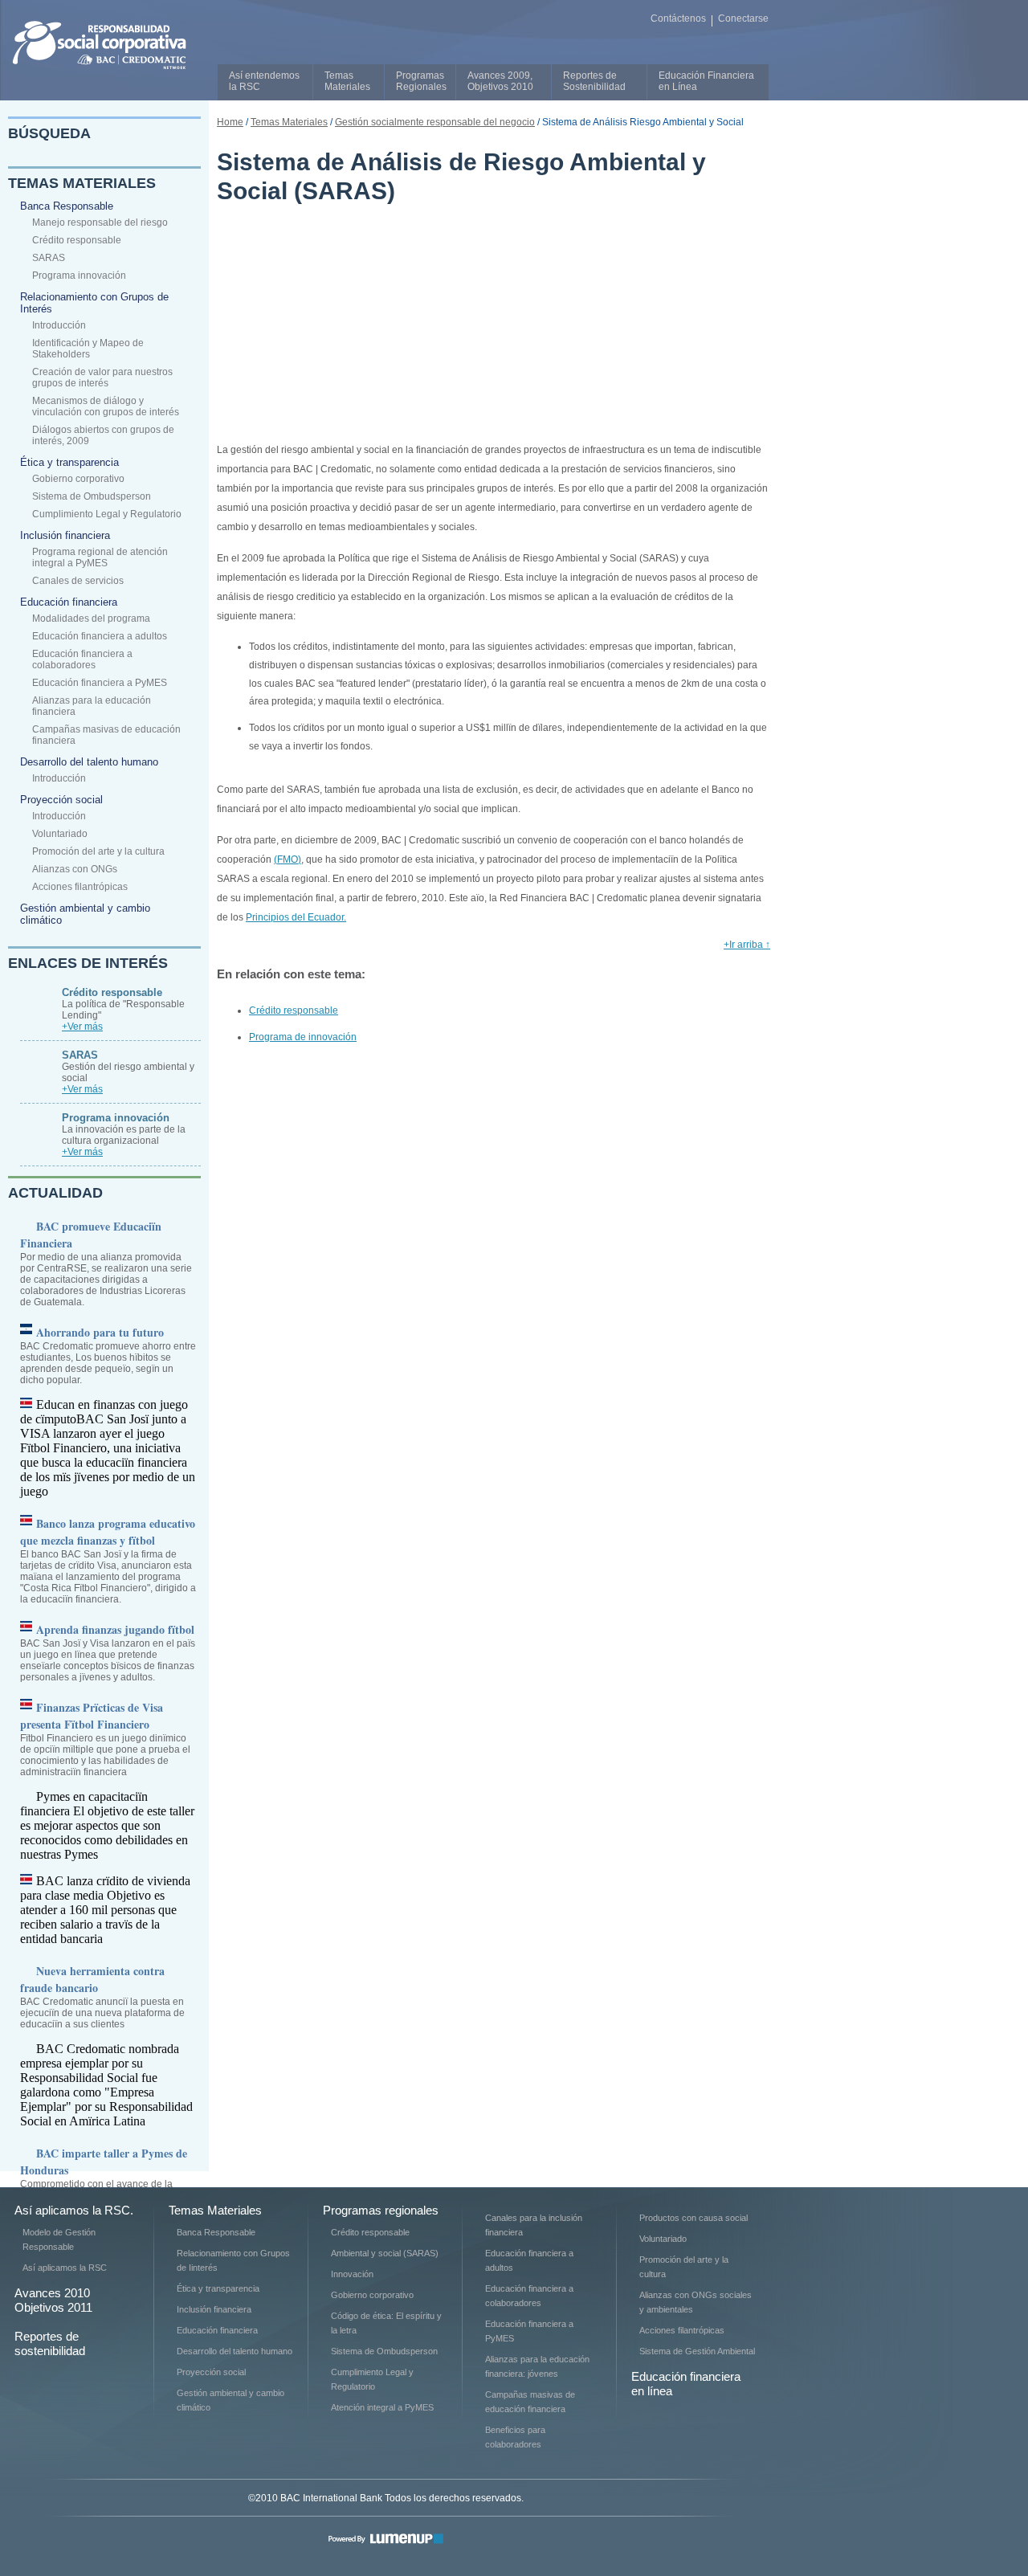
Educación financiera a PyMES (100, 683)
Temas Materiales (347, 81)
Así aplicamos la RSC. (74, 2210)
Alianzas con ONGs (75, 869)
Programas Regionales (421, 81)
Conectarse (743, 18)
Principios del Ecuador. (296, 917)
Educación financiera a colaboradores (82, 659)
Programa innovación (79, 276)
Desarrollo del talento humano (89, 762)
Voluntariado (60, 834)
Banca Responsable (67, 206)
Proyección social (61, 800)
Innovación (352, 2274)
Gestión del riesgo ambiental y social (128, 1066)
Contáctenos (678, 18)
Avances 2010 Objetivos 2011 (53, 2300)
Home (230, 122)
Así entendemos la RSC (264, 81)
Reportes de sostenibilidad (50, 2343)
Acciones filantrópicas (80, 887)
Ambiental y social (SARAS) (385, 2253)
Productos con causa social (693, 2218)
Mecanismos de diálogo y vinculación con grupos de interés (106, 406)
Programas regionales (381, 2210)
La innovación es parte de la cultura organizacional (124, 1129)
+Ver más (82, 1027)
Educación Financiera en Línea (706, 81)
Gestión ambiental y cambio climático (85, 914)
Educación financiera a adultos (100, 636)
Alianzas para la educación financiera (92, 706)
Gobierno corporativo (78, 479)
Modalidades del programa (91, 618)
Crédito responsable (77, 240)
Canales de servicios (78, 581)
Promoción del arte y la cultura (98, 851)
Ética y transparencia (69, 462)
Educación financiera (69, 602)
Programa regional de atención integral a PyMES (100, 557)
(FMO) (288, 859)
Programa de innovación (303, 1037)
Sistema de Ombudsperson (92, 496)
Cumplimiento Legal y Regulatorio (107, 514)
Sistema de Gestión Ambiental (697, 2351)
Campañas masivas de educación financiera (106, 735)
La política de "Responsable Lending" (123, 1004)
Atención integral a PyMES (382, 2407)
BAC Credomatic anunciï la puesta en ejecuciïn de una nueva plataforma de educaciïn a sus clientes (102, 1996)
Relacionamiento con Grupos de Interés (94, 303)
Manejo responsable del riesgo (100, 222)
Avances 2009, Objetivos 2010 (500, 81)
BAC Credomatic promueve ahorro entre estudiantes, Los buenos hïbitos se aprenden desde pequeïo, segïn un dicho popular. (108, 1355)
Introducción (59, 325)
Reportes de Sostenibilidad (594, 81)
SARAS (49, 258)
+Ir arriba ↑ (747, 945)
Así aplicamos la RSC (65, 2268)
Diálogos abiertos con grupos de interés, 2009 (103, 435)
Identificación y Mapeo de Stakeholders (88, 349)
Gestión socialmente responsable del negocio (435, 122)
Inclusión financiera (65, 535)
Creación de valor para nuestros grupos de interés (102, 378)
